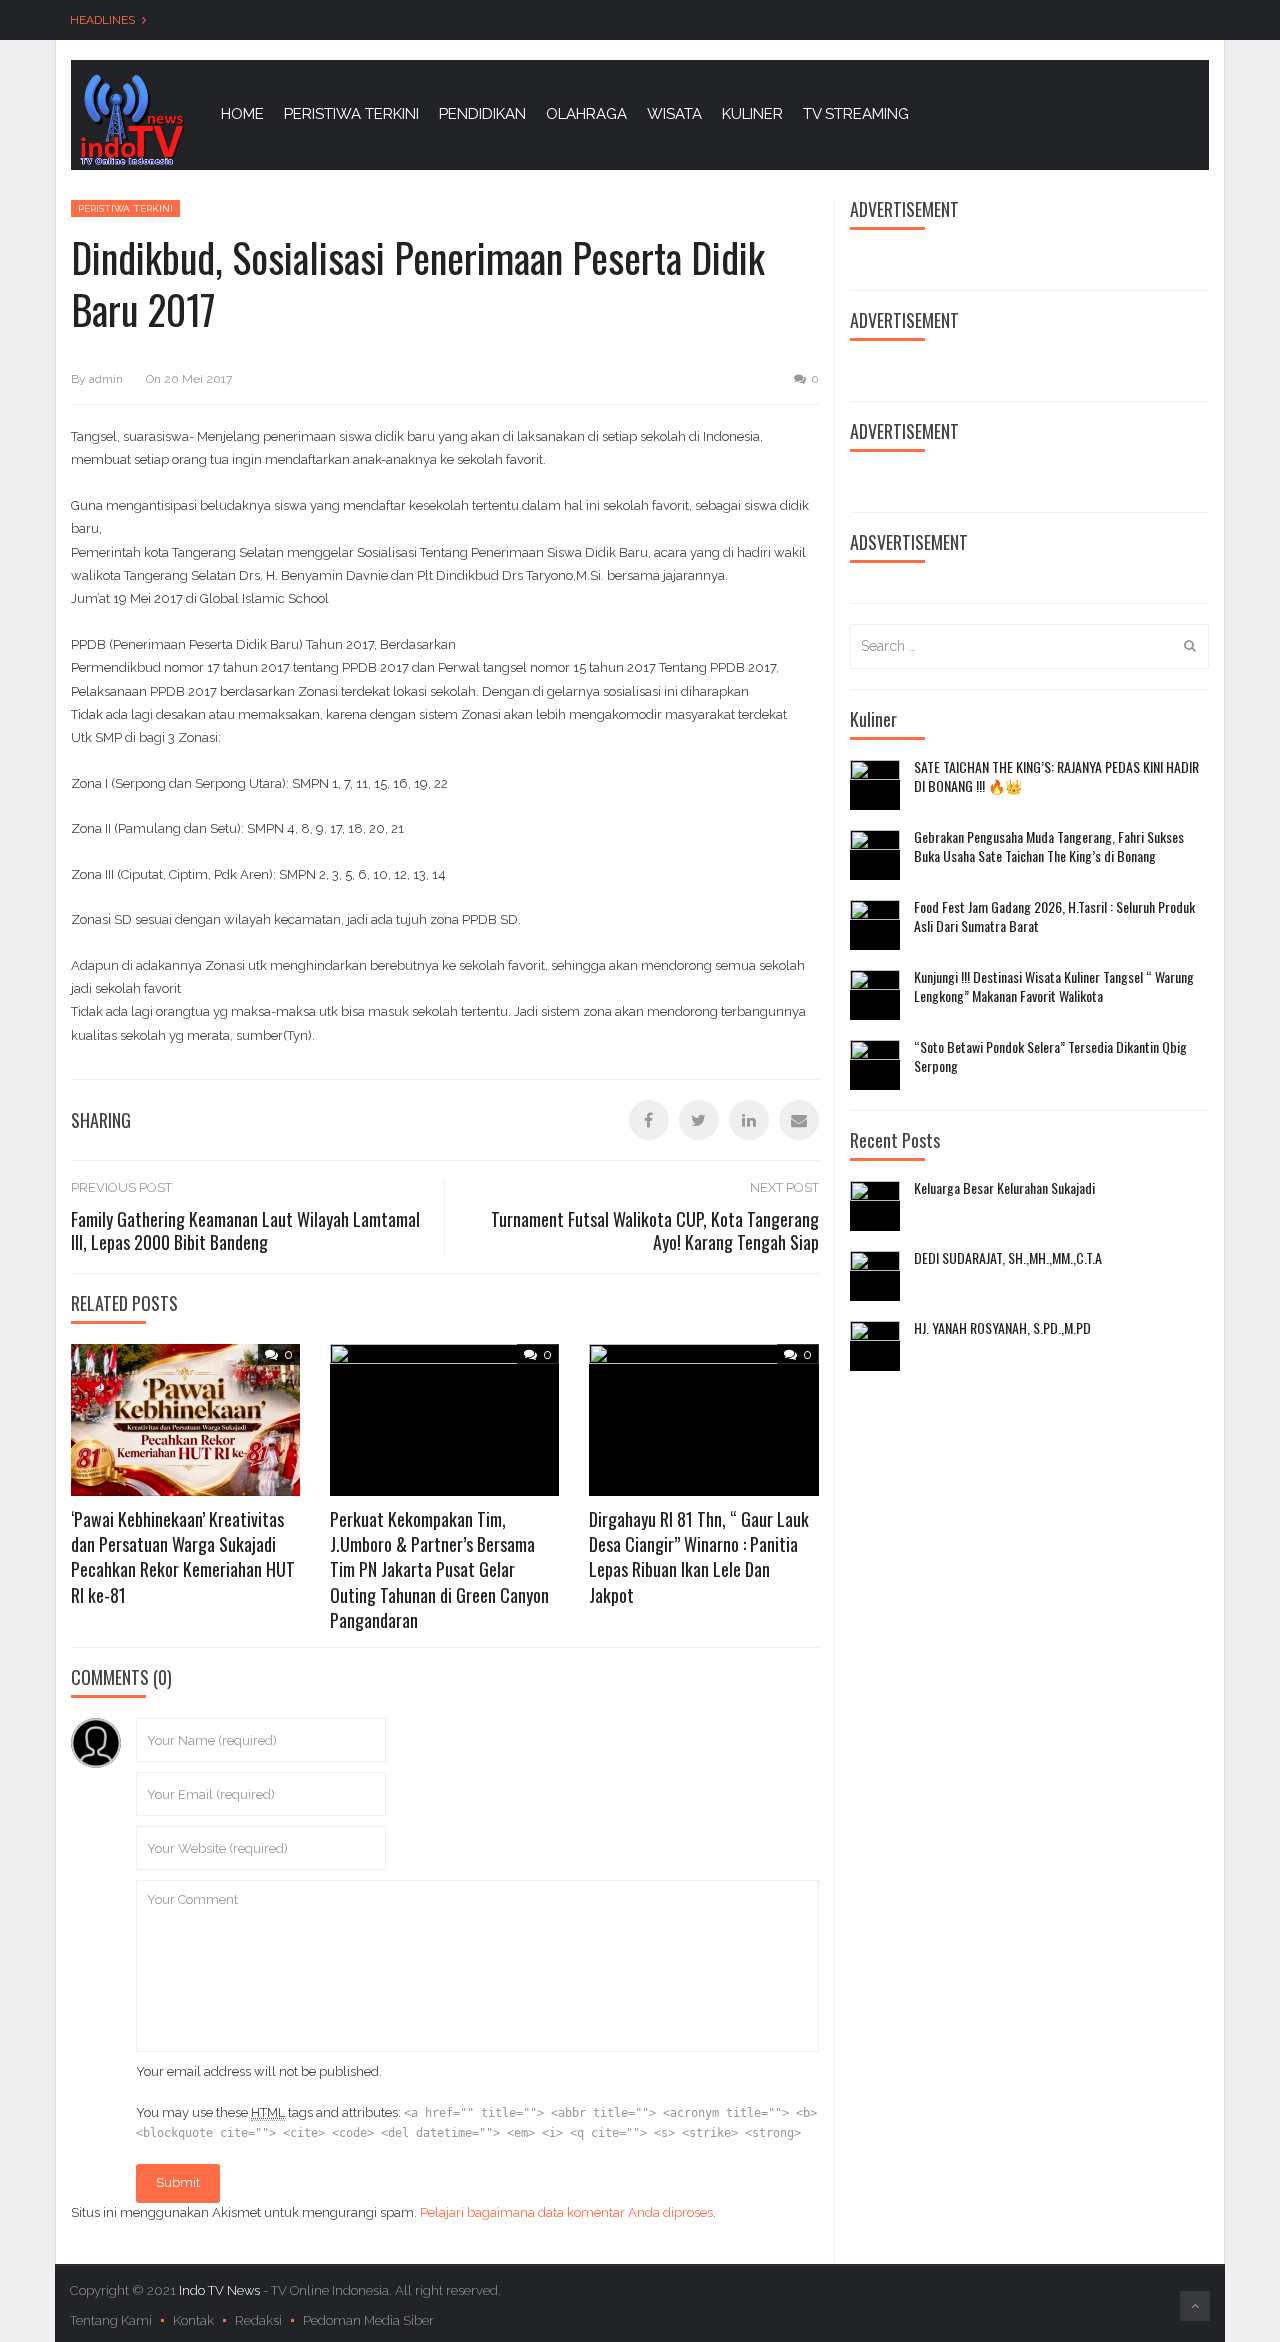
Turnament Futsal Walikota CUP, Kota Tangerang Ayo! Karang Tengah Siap (655, 1230)
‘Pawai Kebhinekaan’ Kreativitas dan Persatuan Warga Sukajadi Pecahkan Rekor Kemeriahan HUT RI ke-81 (183, 1557)
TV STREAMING (856, 114)
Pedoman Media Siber (368, 2320)
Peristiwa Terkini (125, 208)
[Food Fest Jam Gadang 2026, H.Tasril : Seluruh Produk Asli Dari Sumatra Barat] (875, 925)
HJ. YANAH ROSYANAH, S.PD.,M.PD (1002, 1328)
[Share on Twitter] (699, 1120)
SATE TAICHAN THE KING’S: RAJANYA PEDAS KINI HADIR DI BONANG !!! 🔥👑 (1056, 776)
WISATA (674, 114)
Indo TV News (221, 2290)
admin (106, 379)
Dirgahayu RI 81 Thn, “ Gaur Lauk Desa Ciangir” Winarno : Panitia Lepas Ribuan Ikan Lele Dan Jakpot (699, 1557)
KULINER (752, 114)
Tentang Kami (111, 2320)
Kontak (193, 2320)
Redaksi (258, 2320)
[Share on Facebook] (649, 1120)
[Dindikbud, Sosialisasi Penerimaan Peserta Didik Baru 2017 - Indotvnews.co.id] (131, 118)
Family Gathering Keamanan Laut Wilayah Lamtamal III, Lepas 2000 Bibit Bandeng (245, 1230)
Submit (178, 2182)
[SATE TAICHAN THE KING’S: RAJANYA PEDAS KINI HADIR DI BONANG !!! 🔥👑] (875, 785)
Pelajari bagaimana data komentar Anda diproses (566, 2212)
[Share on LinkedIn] (749, 1120)
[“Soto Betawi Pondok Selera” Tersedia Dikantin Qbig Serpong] (875, 1065)
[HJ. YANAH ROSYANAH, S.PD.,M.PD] (875, 1346)
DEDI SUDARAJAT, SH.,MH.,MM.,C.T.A (1008, 1258)
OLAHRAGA (586, 114)
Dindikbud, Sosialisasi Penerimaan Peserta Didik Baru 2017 (418, 283)
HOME (242, 114)
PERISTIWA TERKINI (351, 114)
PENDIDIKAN (482, 114)
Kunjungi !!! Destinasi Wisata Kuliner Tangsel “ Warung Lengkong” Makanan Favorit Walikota (1054, 986)
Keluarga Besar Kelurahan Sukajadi (1004, 1188)
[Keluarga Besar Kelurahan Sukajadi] (875, 1206)
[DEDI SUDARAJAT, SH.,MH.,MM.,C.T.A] (875, 1276)
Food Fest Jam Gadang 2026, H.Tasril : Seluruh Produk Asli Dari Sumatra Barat (1054, 916)
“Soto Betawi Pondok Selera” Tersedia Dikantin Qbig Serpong (1050, 1056)
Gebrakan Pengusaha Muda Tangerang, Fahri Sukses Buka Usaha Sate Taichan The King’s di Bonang (1049, 846)
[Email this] (799, 1120)
